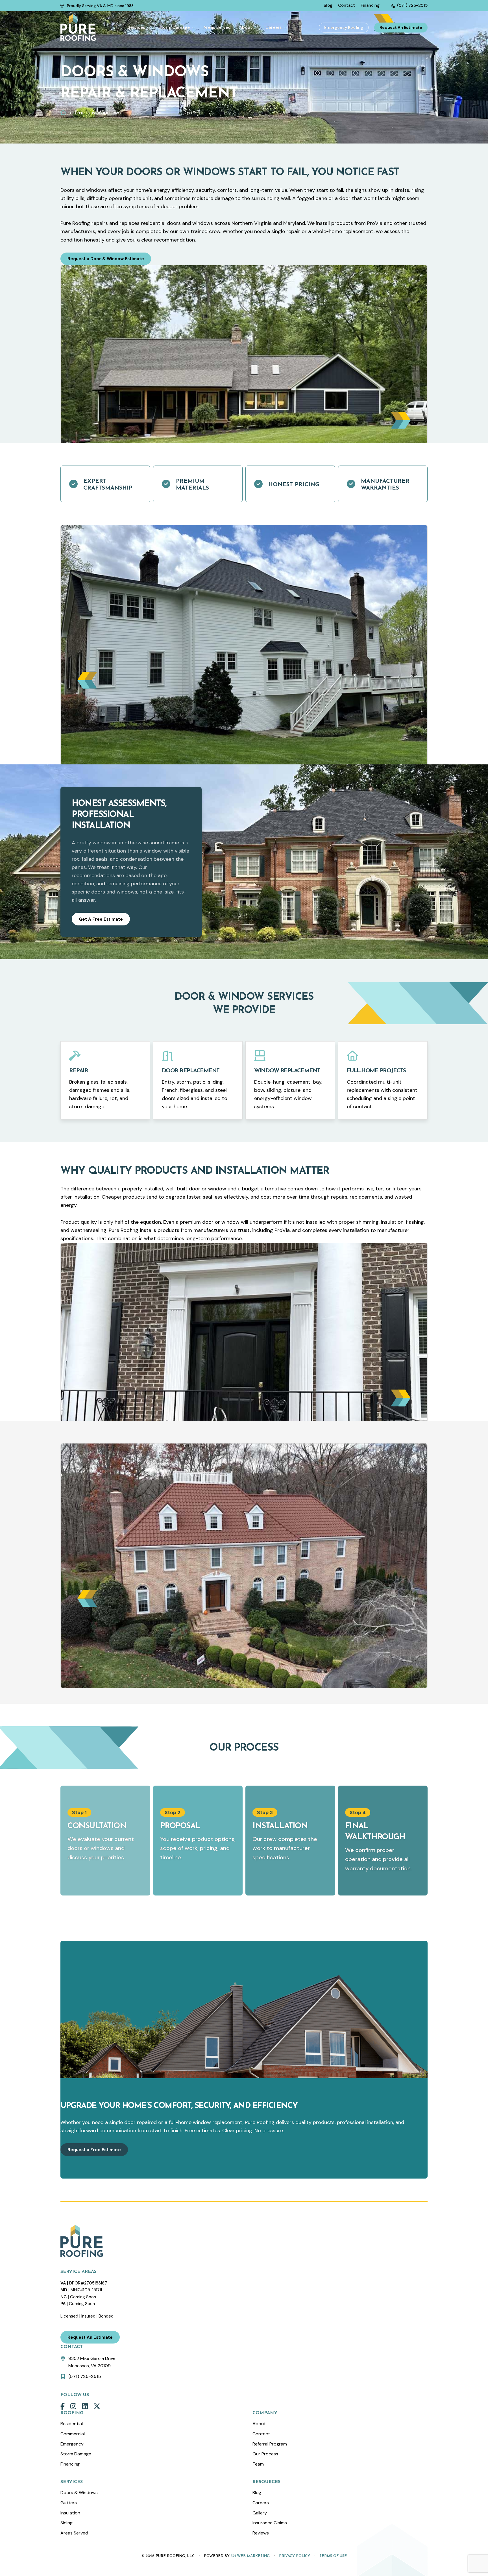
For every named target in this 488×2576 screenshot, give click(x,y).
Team (258, 2464)
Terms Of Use (333, 2556)
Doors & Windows (79, 2493)
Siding (67, 2523)
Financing (70, 2464)
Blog (257, 2493)
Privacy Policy (295, 2556)
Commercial (73, 2434)
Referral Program (270, 2444)
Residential (72, 2424)
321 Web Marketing (250, 2556)
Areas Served (74, 2533)
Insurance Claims (270, 2523)
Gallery (260, 2513)
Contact (261, 2434)
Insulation (70, 2513)
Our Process (265, 2454)
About (259, 2424)
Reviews (261, 2533)
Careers (261, 2503)
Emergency (72, 2444)
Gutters (69, 2503)
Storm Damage (76, 2454)
